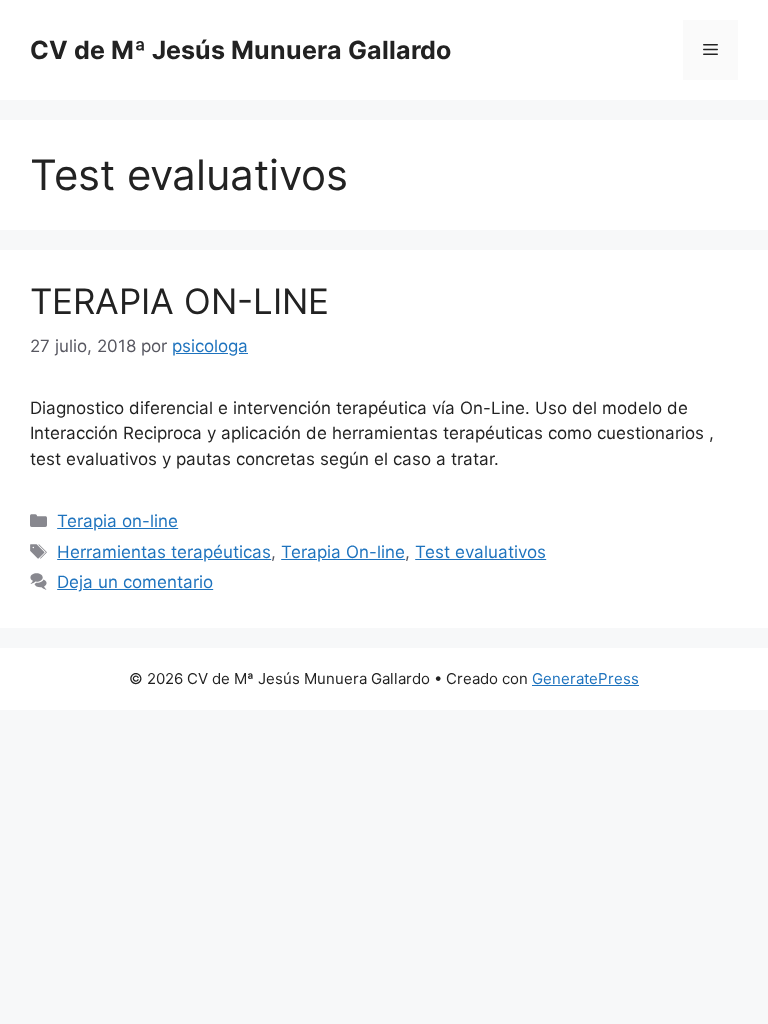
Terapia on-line (117, 521)
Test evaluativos (480, 552)
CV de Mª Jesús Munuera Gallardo (240, 50)
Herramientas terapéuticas (164, 552)
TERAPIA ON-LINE (179, 301)
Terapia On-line (343, 552)
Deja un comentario (135, 582)
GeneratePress (585, 678)
